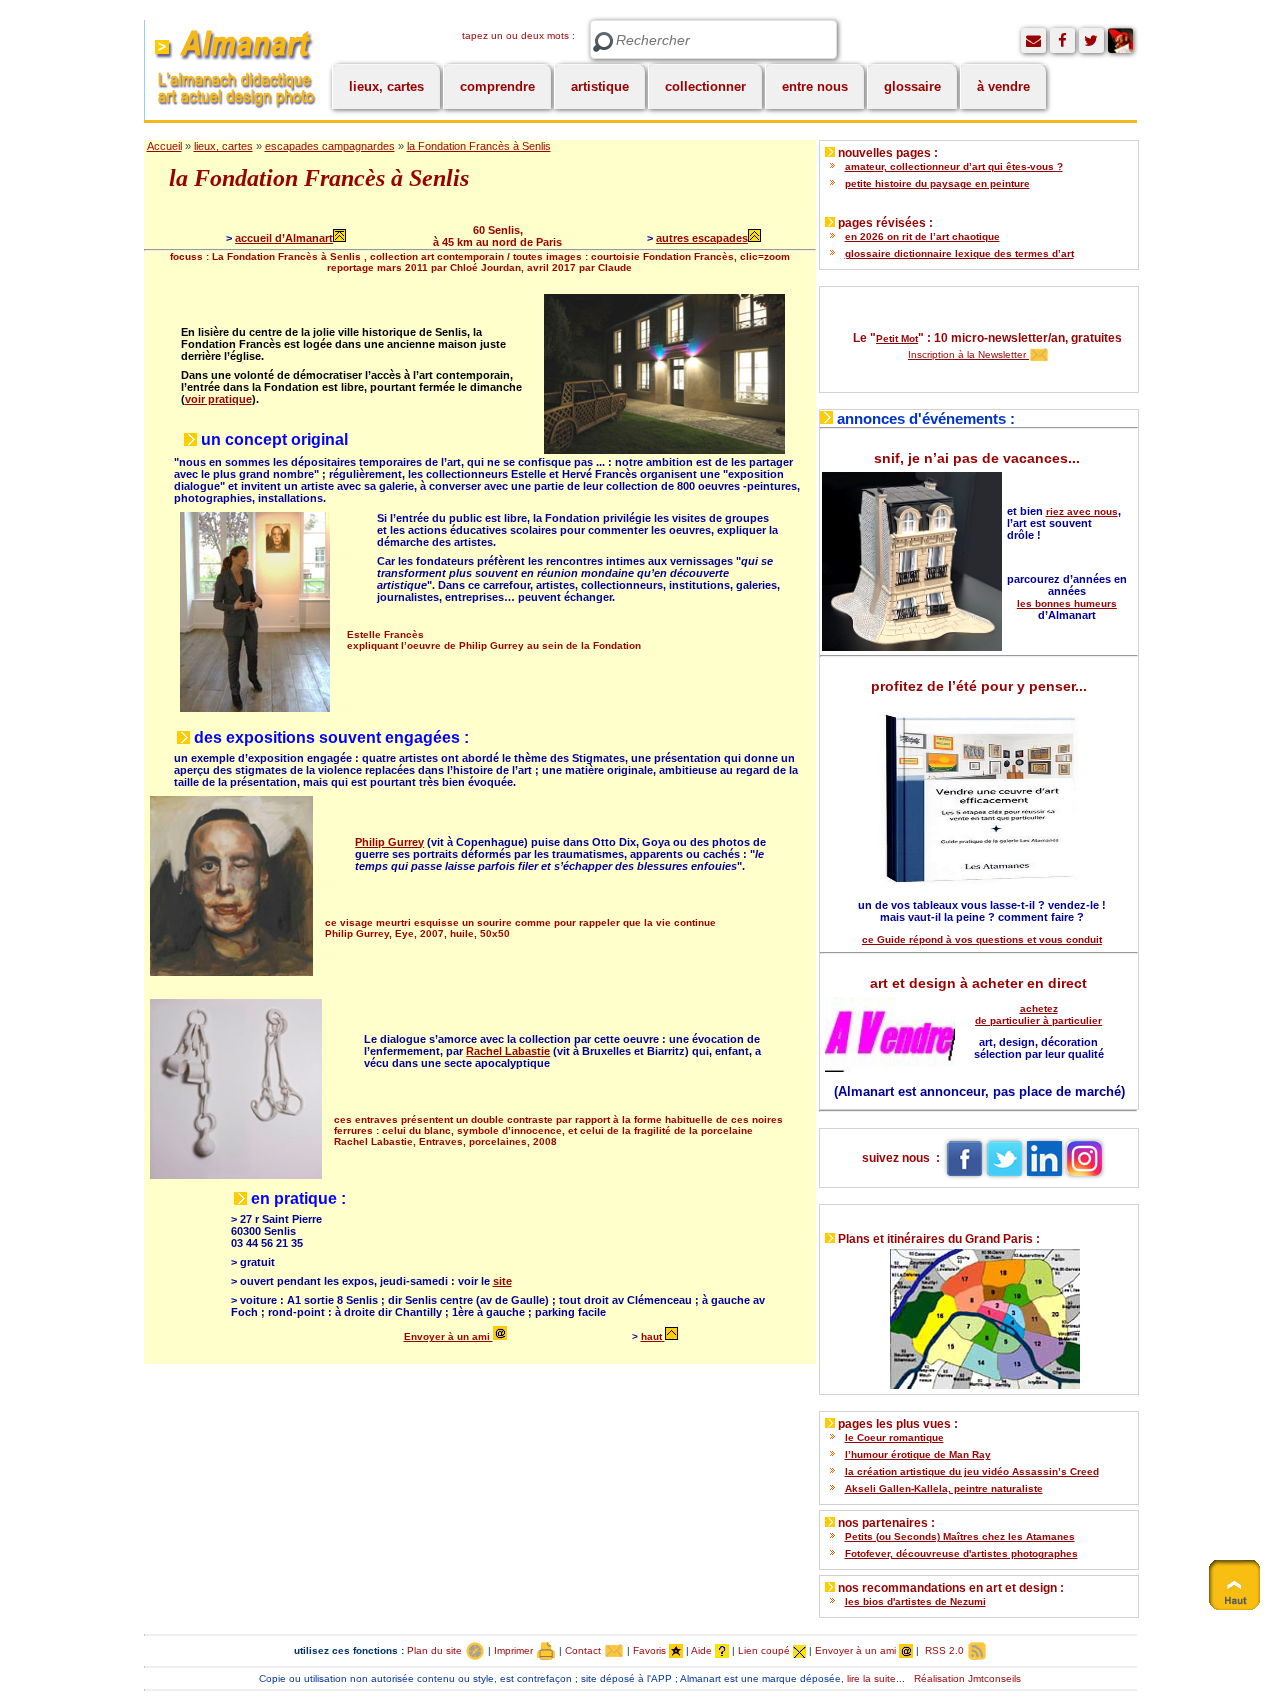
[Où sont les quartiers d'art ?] (978, 1314)
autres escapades (702, 238)
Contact (584, 1650)
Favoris (651, 1650)
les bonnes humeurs (1067, 603)
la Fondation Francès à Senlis (479, 146)
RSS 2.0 (944, 1650)
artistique (600, 86)
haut (651, 1336)
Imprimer (515, 1650)
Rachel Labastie (508, 1051)
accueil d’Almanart (284, 238)
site (502, 1281)
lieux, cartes (386, 86)
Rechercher (603, 42)
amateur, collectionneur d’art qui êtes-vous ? (954, 166)
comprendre (497, 86)
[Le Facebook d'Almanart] (1062, 40)
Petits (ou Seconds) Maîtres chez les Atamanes (960, 1536)
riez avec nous (1082, 511)
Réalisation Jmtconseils (967, 1678)
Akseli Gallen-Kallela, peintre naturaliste (944, 1488)
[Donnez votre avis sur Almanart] (1033, 40)
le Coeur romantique (894, 1437)
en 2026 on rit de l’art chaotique (922, 236)
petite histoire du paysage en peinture (937, 183)
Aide (703, 1650)
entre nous (815, 86)
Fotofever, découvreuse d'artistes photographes (961, 1553)
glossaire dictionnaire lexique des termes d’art (959, 253)
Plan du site (436, 1650)
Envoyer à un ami (448, 1336)
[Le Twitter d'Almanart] (1091, 40)
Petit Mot (897, 338)
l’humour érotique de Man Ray (918, 1454)
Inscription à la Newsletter (968, 354)
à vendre (1003, 86)
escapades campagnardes (330, 146)
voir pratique (218, 399)
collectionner (705, 86)
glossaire (912, 86)
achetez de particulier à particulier (1038, 1014)
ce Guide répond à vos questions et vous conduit (982, 939)
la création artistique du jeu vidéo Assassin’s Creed (972, 1471)
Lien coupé (765, 1650)
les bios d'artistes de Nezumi (915, 1601)
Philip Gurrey (389, 842)
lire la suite (871, 1678)
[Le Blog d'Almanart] (1120, 40)
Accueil (164, 146)
